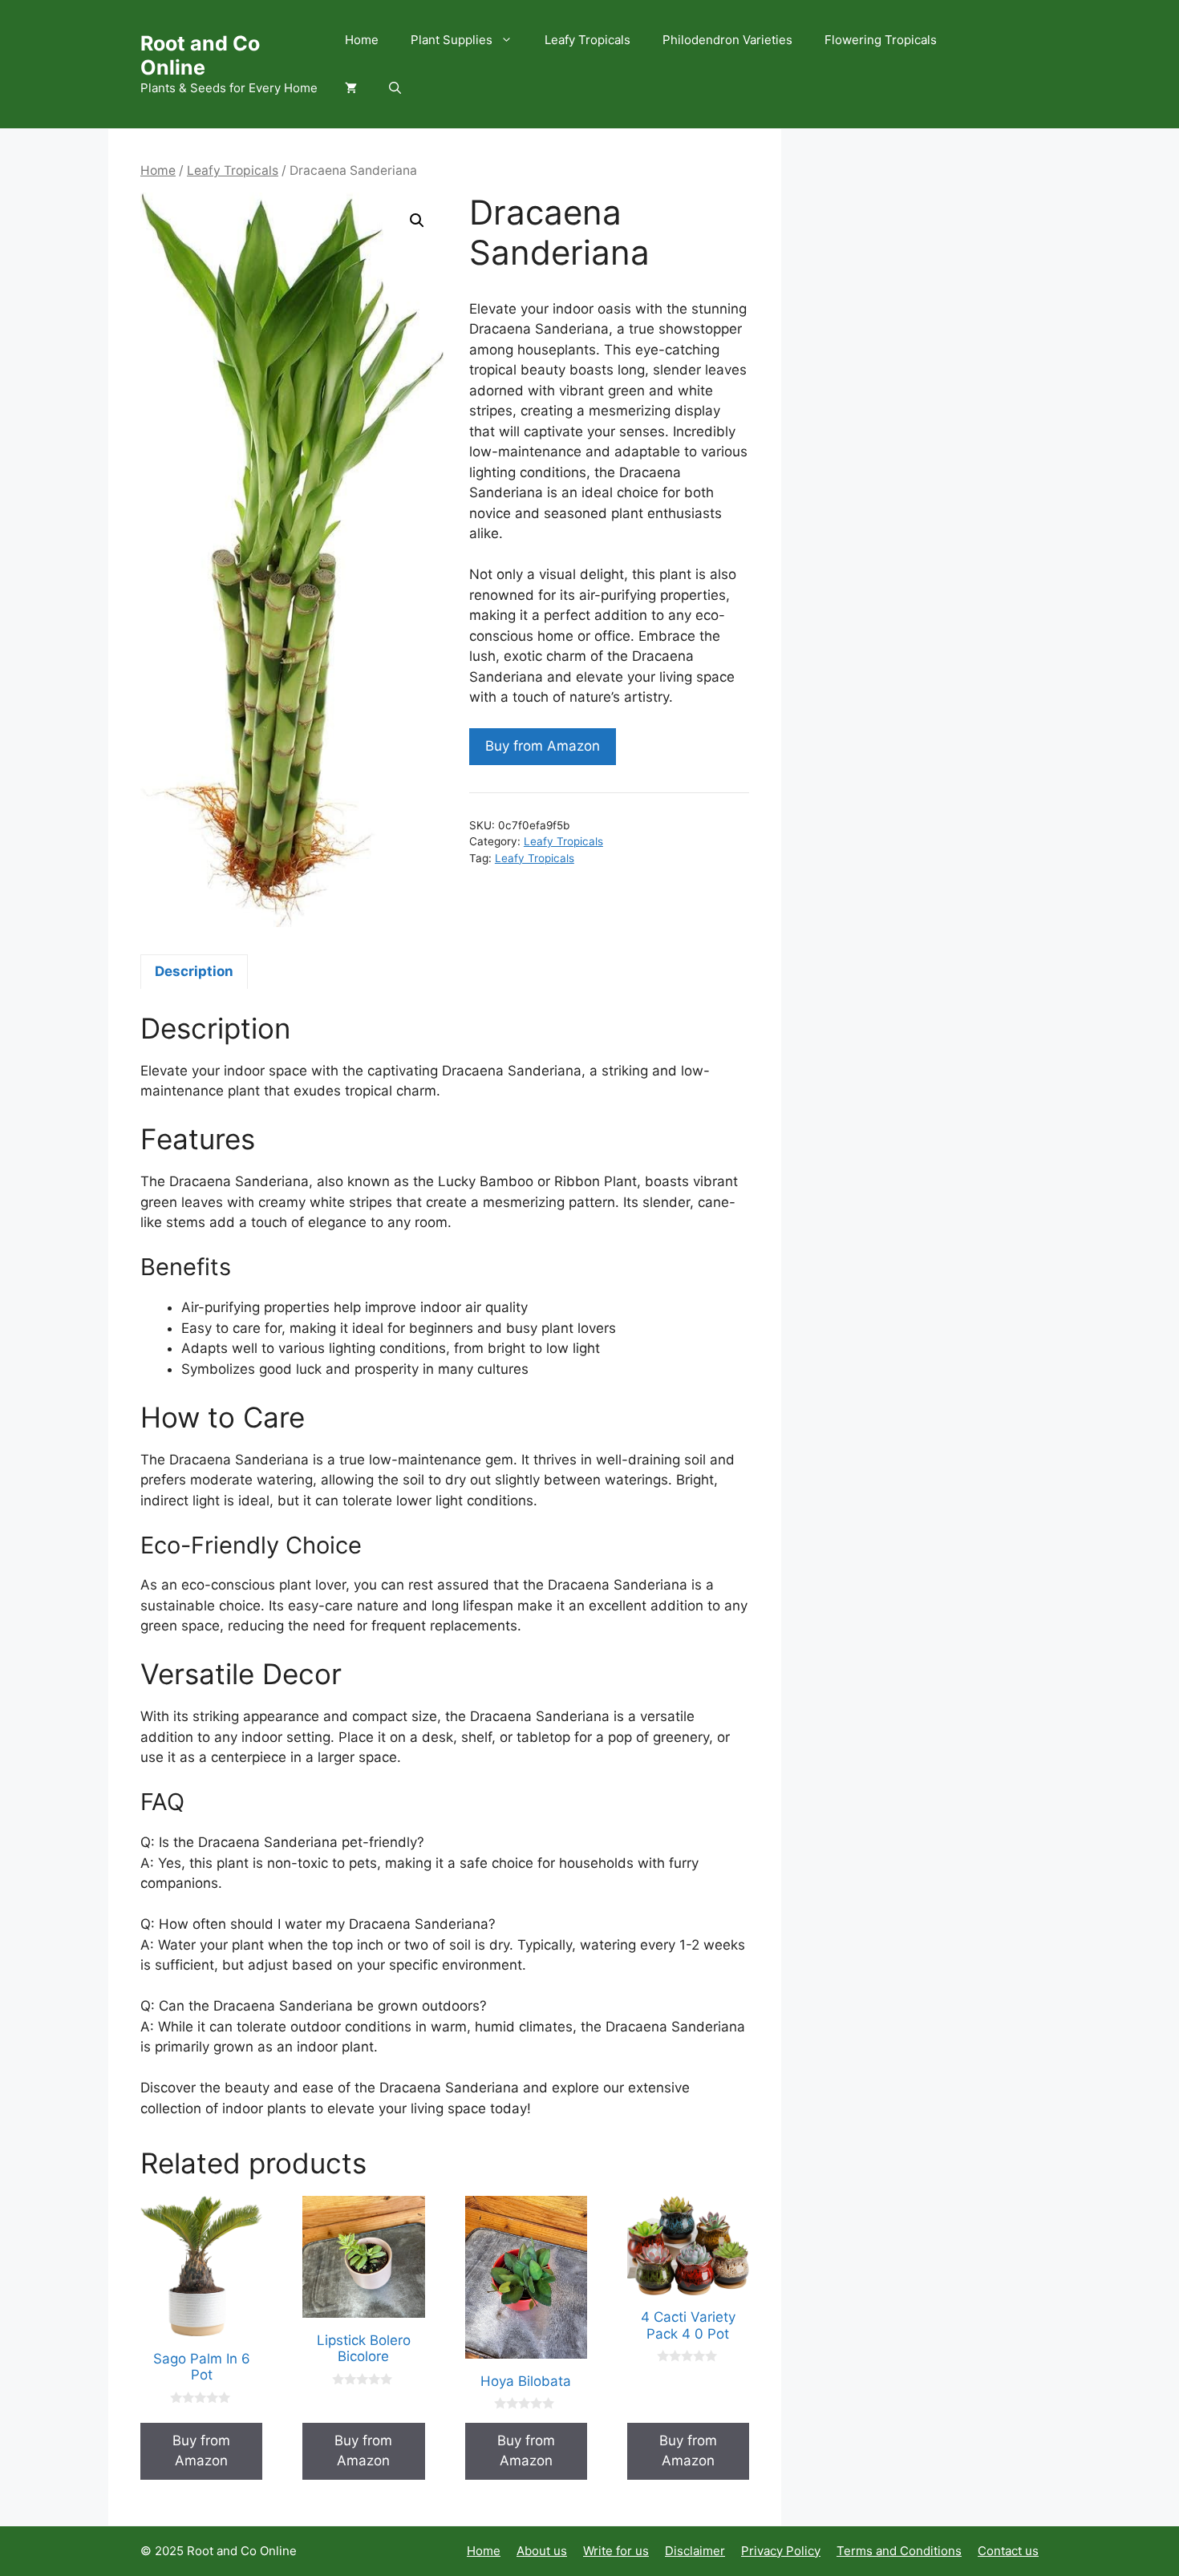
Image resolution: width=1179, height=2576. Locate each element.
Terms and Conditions (899, 2551)
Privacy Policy (781, 2551)
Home (362, 40)
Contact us (1008, 2551)
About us (542, 2551)
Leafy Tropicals (587, 40)
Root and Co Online (200, 55)
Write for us (616, 2551)
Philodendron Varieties (727, 40)
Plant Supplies (452, 40)
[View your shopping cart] (351, 88)
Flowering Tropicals (881, 40)
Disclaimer (695, 2551)
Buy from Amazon (543, 746)
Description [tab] (194, 971)
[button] (395, 88)
